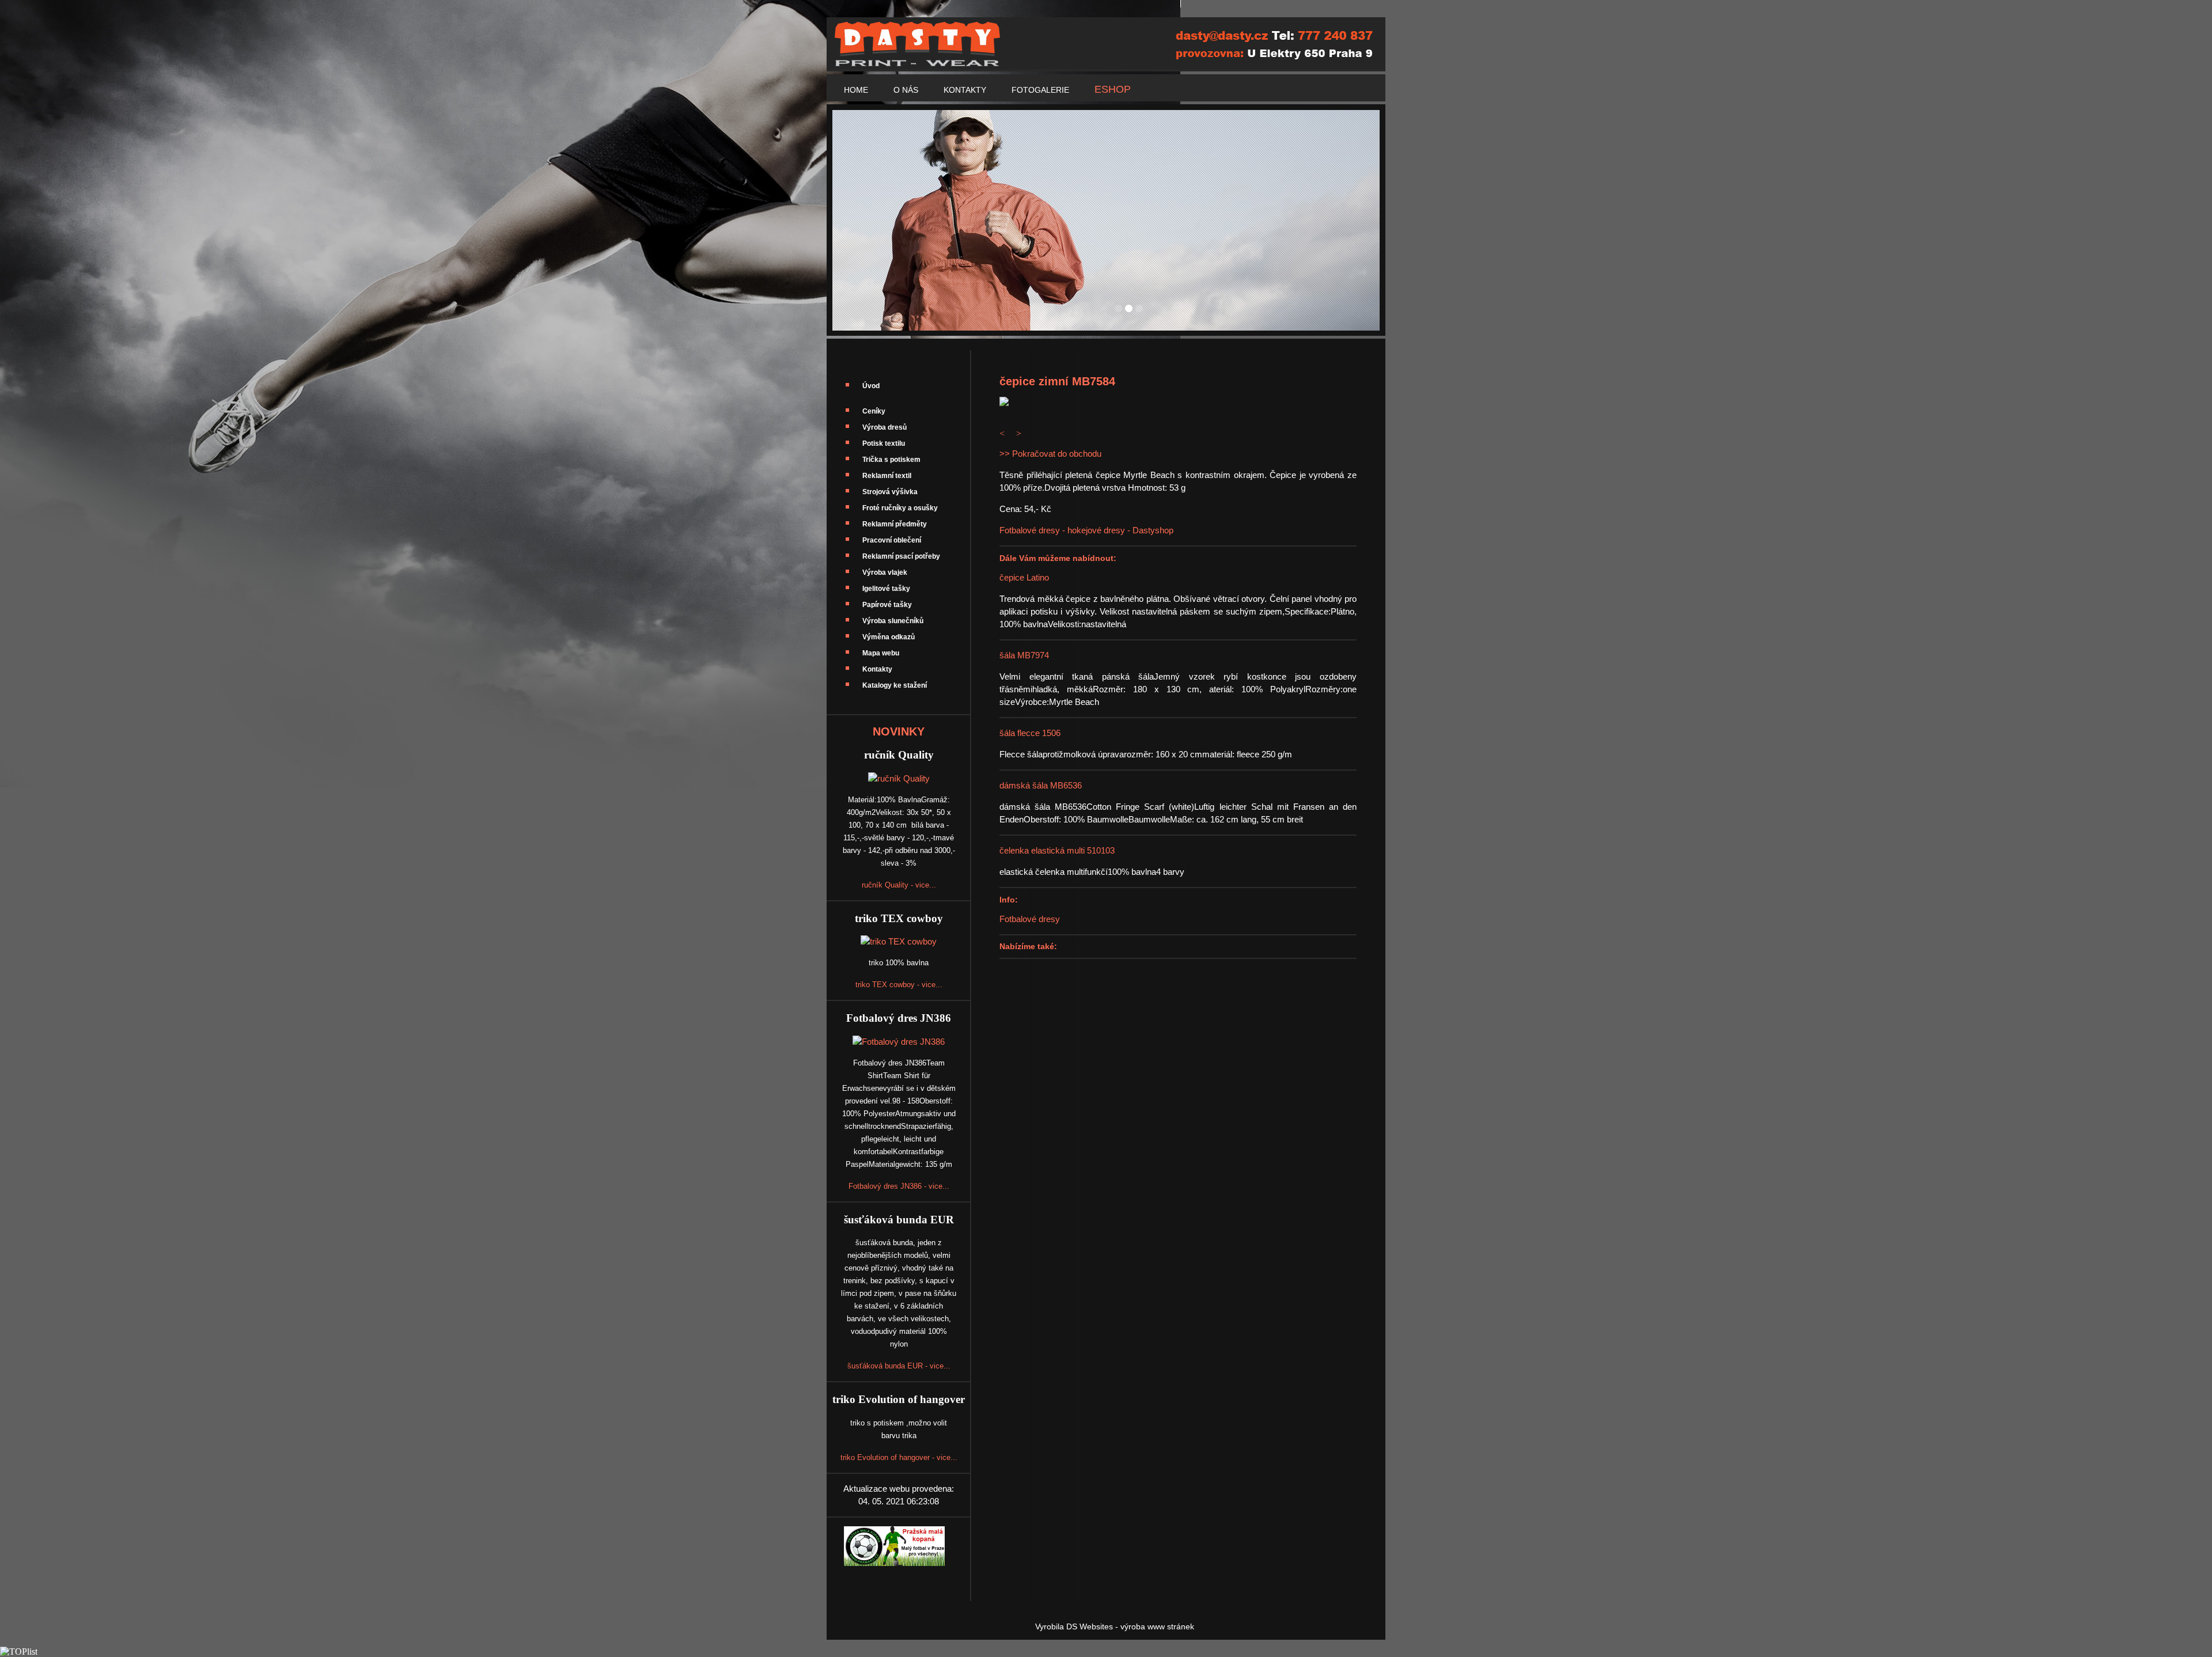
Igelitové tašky (886, 589)
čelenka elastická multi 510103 (1057, 850)
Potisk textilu (884, 443)
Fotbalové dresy (1030, 919)
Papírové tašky (887, 605)
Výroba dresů (885, 427)
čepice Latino (1024, 577)
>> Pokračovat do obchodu (1050, 454)
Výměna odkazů (889, 637)
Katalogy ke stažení (895, 685)
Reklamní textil (887, 476)
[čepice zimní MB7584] (1004, 403)
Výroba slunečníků (893, 621)
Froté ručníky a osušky (900, 508)
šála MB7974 (1024, 655)
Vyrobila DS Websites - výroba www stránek (1115, 1626)
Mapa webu (881, 653)
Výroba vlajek (885, 572)
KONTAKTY (965, 90)
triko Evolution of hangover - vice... (899, 1457)
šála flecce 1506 (1030, 733)
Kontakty (877, 669)
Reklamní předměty (895, 524)
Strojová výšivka (890, 492)
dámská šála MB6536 (1041, 785)
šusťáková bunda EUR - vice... (899, 1366)
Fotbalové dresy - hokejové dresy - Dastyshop (1086, 530)
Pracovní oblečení (892, 540)
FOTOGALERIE (1040, 90)
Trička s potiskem (891, 460)
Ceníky (874, 411)
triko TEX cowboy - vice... (899, 985)
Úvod (871, 386)
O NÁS (906, 90)
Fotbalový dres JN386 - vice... (899, 1186)
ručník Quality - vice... (899, 885)
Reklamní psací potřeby (901, 556)
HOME (856, 90)
